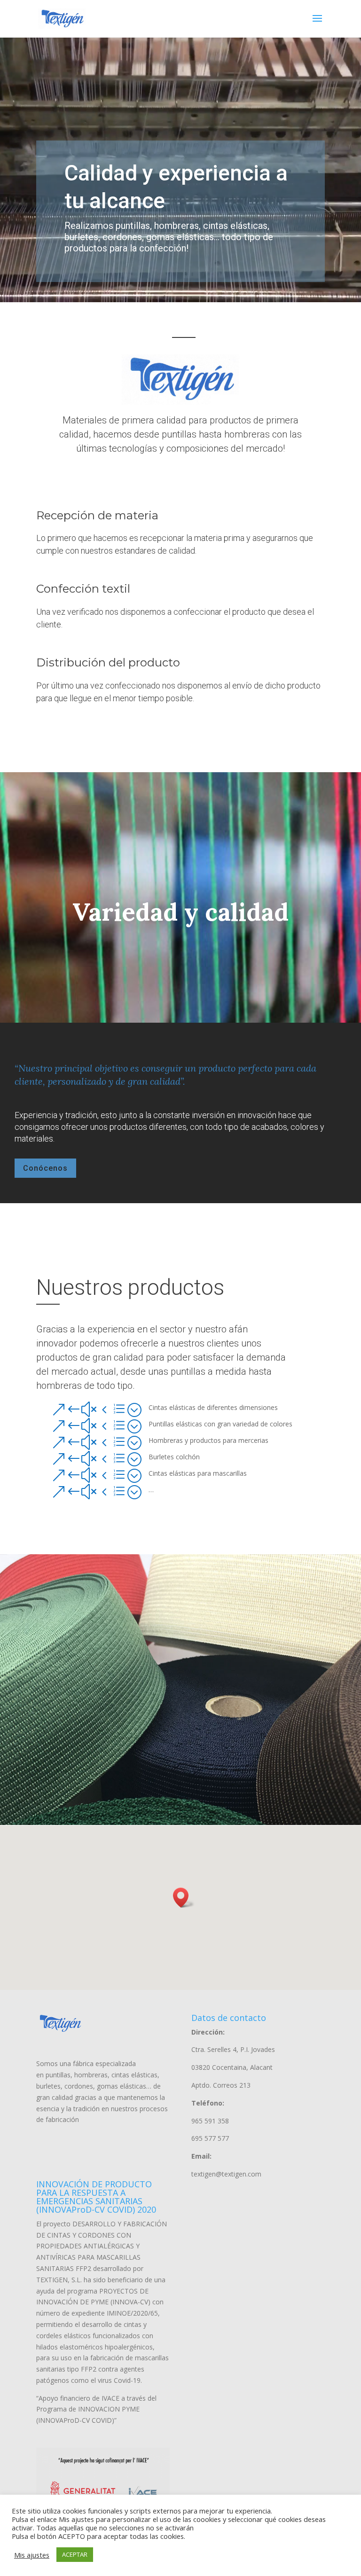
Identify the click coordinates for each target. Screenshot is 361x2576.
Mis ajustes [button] (32, 2555)
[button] (184, 1898)
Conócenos (45, 1168)
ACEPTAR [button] (75, 2554)
